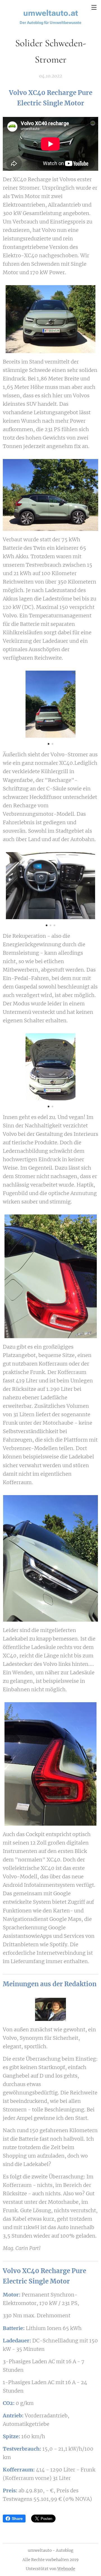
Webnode (66, 2569)
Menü (94, 7)
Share (17, 2519)
